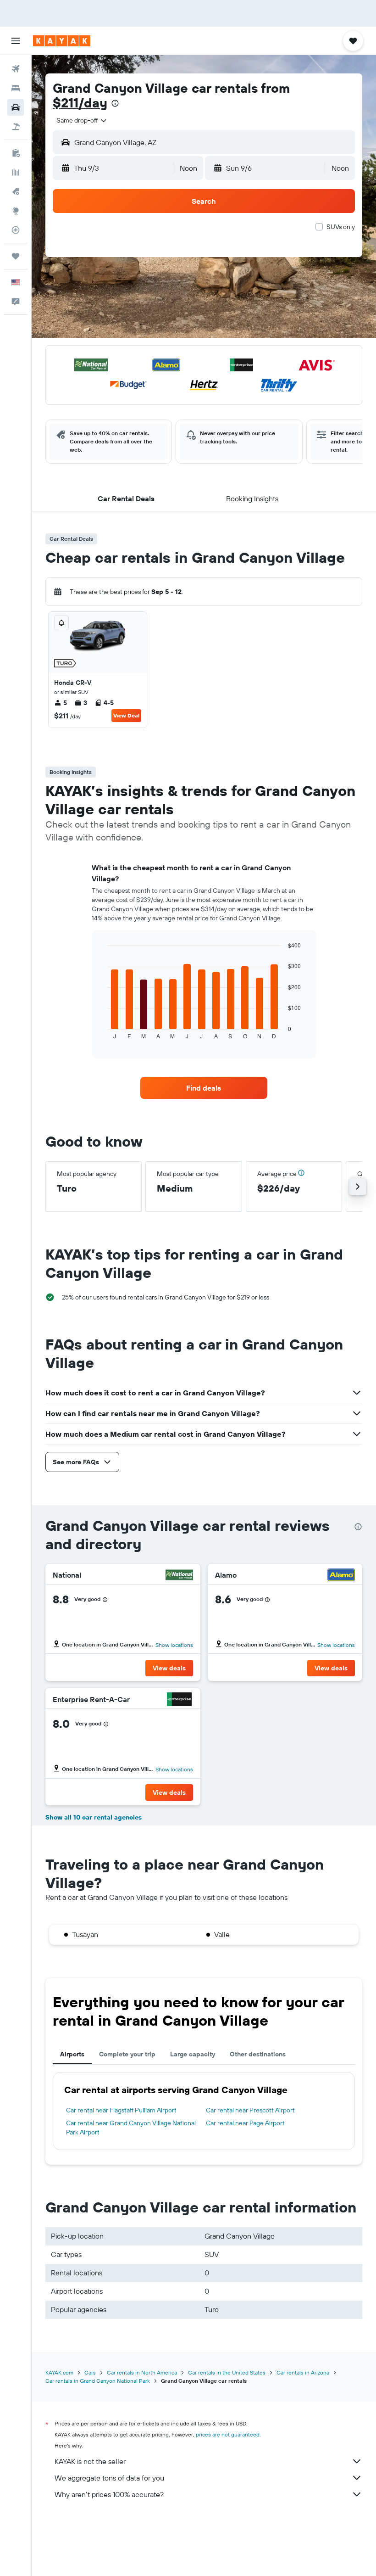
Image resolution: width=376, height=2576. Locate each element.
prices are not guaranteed (228, 2434)
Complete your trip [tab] (127, 2054)
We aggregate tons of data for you (109, 2478)
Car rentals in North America (142, 2372)
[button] (16, 41)
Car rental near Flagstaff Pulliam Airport (121, 2110)
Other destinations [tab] (258, 2054)
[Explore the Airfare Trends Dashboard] (16, 172)
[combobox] (82, 120)
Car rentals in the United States (227, 2372)
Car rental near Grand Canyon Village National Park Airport (131, 2128)
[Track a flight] (16, 230)
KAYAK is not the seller (90, 2461)
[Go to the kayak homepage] (62, 41)
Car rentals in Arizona (303, 2372)
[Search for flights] (16, 69)
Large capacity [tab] (193, 2054)
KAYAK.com (59, 2372)
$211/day (80, 103)
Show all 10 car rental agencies (94, 1817)
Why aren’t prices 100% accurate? (109, 2494)
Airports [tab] (72, 2054)
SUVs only (341, 227)
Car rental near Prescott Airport (250, 2110)
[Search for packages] (16, 127)
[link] (204, 1088)
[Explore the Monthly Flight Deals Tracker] (16, 191)
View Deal (126, 715)
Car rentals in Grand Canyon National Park (98, 2381)
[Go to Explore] (16, 211)
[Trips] (16, 256)
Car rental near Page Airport (245, 2123)
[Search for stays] (16, 88)
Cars (90, 2372)
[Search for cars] (16, 107)
